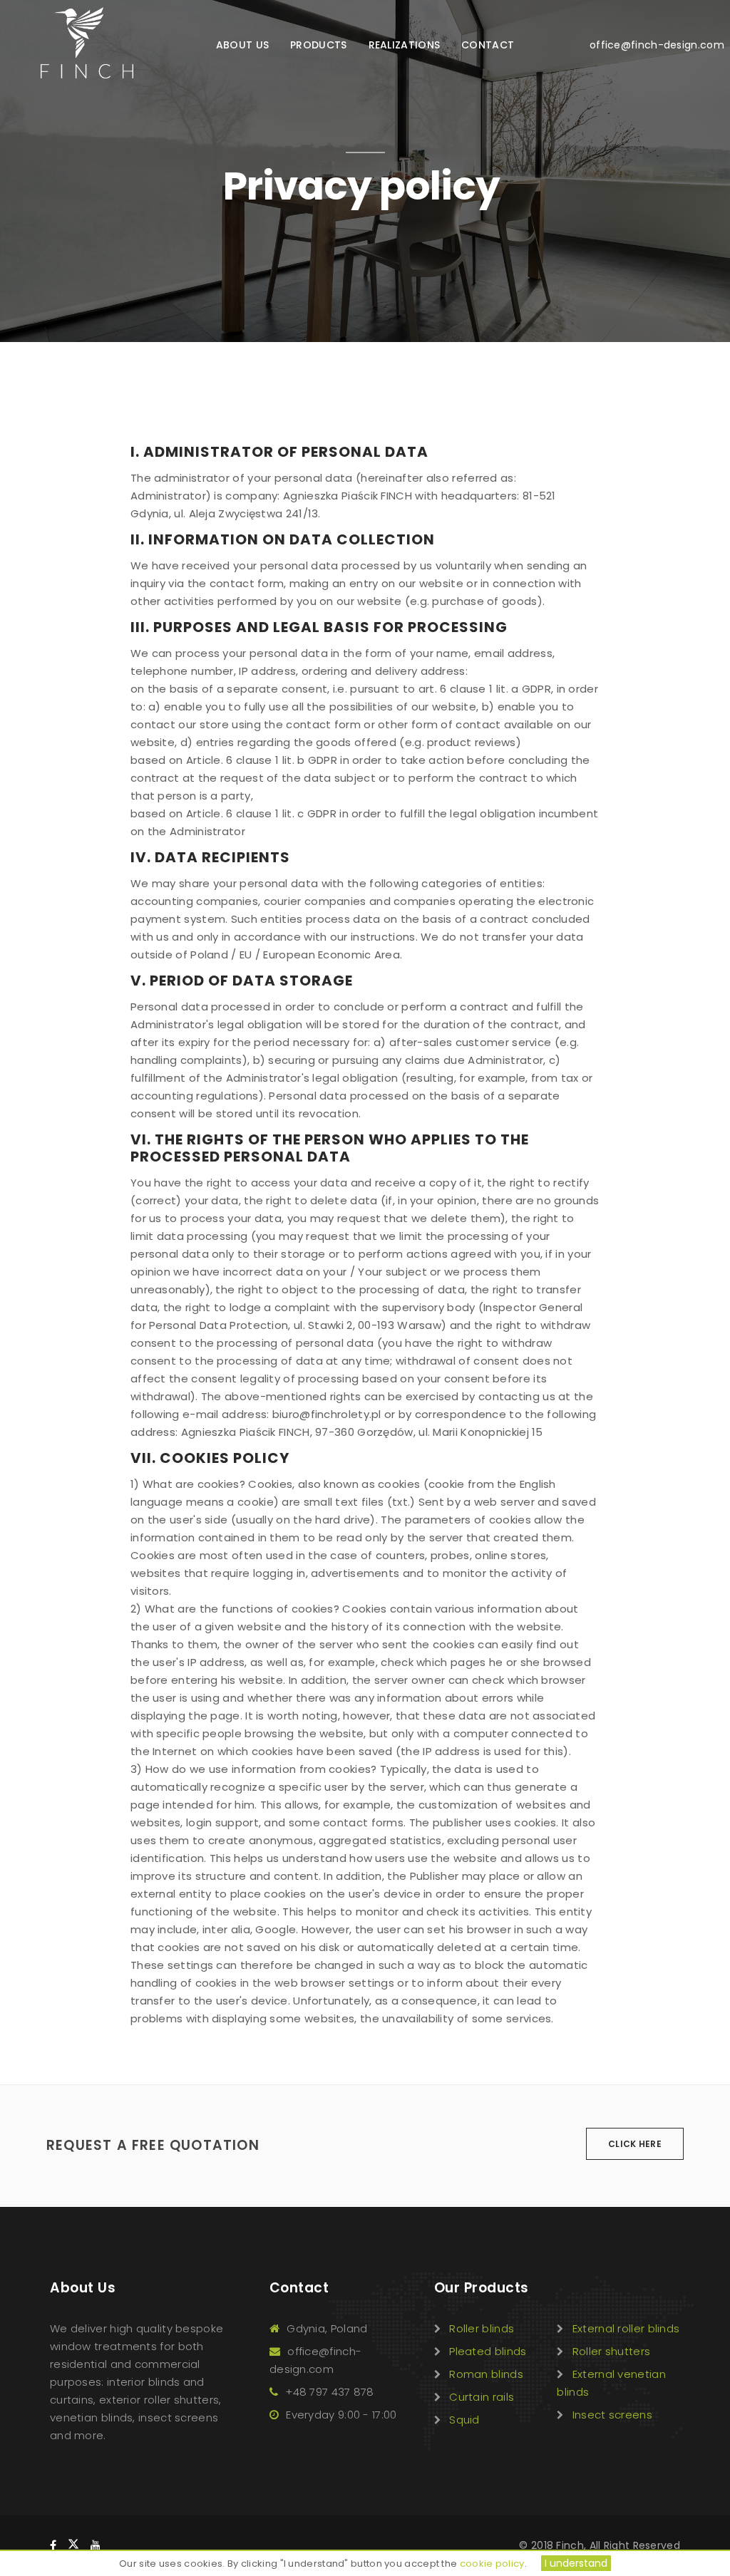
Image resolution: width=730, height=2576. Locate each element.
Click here (635, 2144)
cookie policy (492, 2564)
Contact (488, 45)
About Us (242, 45)
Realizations (405, 45)
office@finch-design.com (643, 45)
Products (318, 45)
